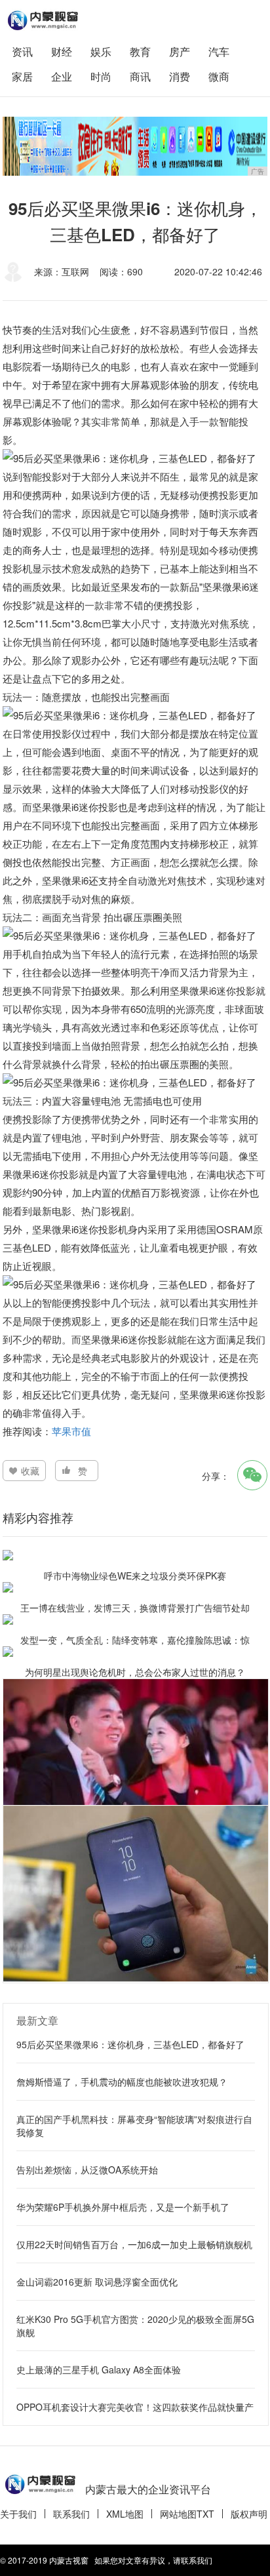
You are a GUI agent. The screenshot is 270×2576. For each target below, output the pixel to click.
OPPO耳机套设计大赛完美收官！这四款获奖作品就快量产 (135, 2407)
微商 (219, 76)
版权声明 (249, 2514)
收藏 (30, 1471)
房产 (180, 51)
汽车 (219, 51)
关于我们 (18, 2514)
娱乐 (101, 51)
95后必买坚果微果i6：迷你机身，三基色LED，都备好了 (130, 2044)
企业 (62, 76)
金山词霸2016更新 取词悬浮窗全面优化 (97, 2282)
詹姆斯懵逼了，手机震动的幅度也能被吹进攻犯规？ (122, 2082)
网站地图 (178, 2514)
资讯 (22, 51)
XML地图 (125, 2514)
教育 (140, 51)
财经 (62, 51)
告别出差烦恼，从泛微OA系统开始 (87, 2170)
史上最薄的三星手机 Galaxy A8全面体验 (99, 2369)
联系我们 (71, 2514)
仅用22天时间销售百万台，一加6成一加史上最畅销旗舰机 (134, 2244)
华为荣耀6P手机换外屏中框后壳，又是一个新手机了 (123, 2207)
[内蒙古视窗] (42, 20)
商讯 (140, 76)
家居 (22, 76)
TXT (205, 2514)
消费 (180, 76)
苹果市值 (71, 1431)
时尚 (101, 76)
